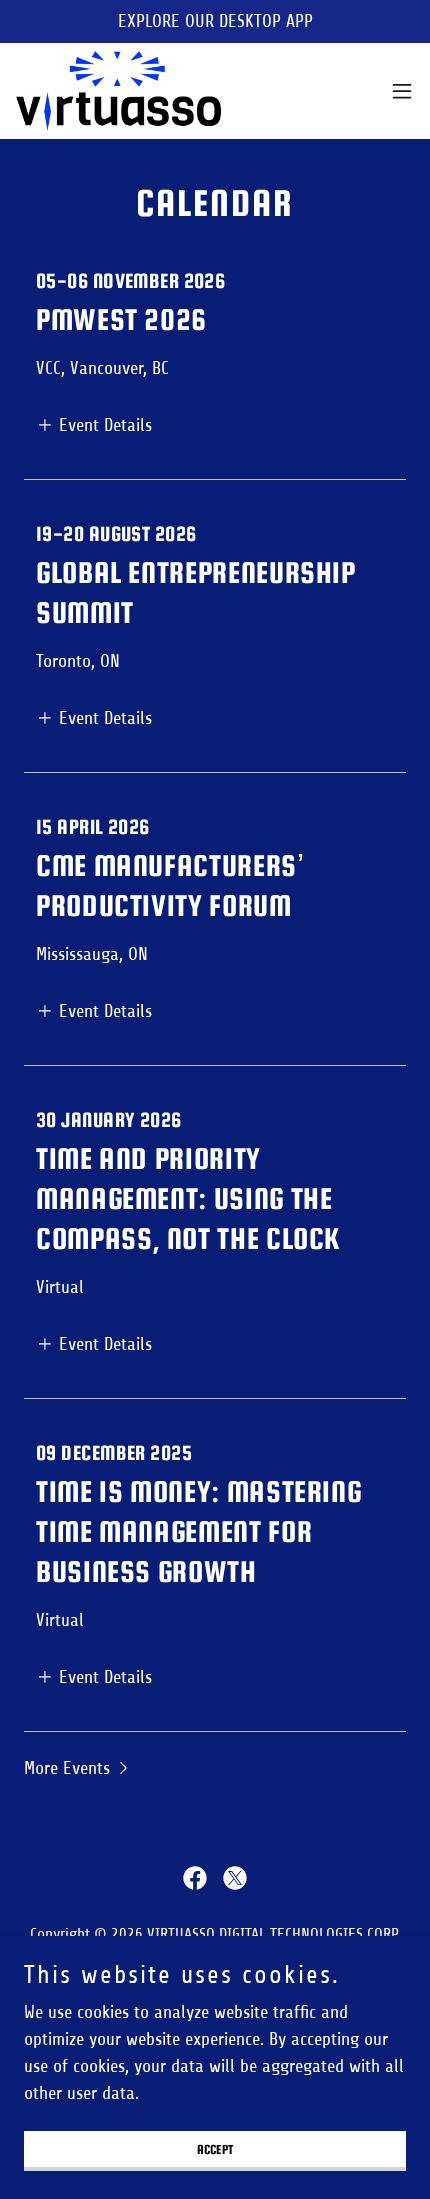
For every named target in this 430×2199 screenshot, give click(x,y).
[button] (402, 91)
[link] (118, 91)
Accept (215, 2149)
